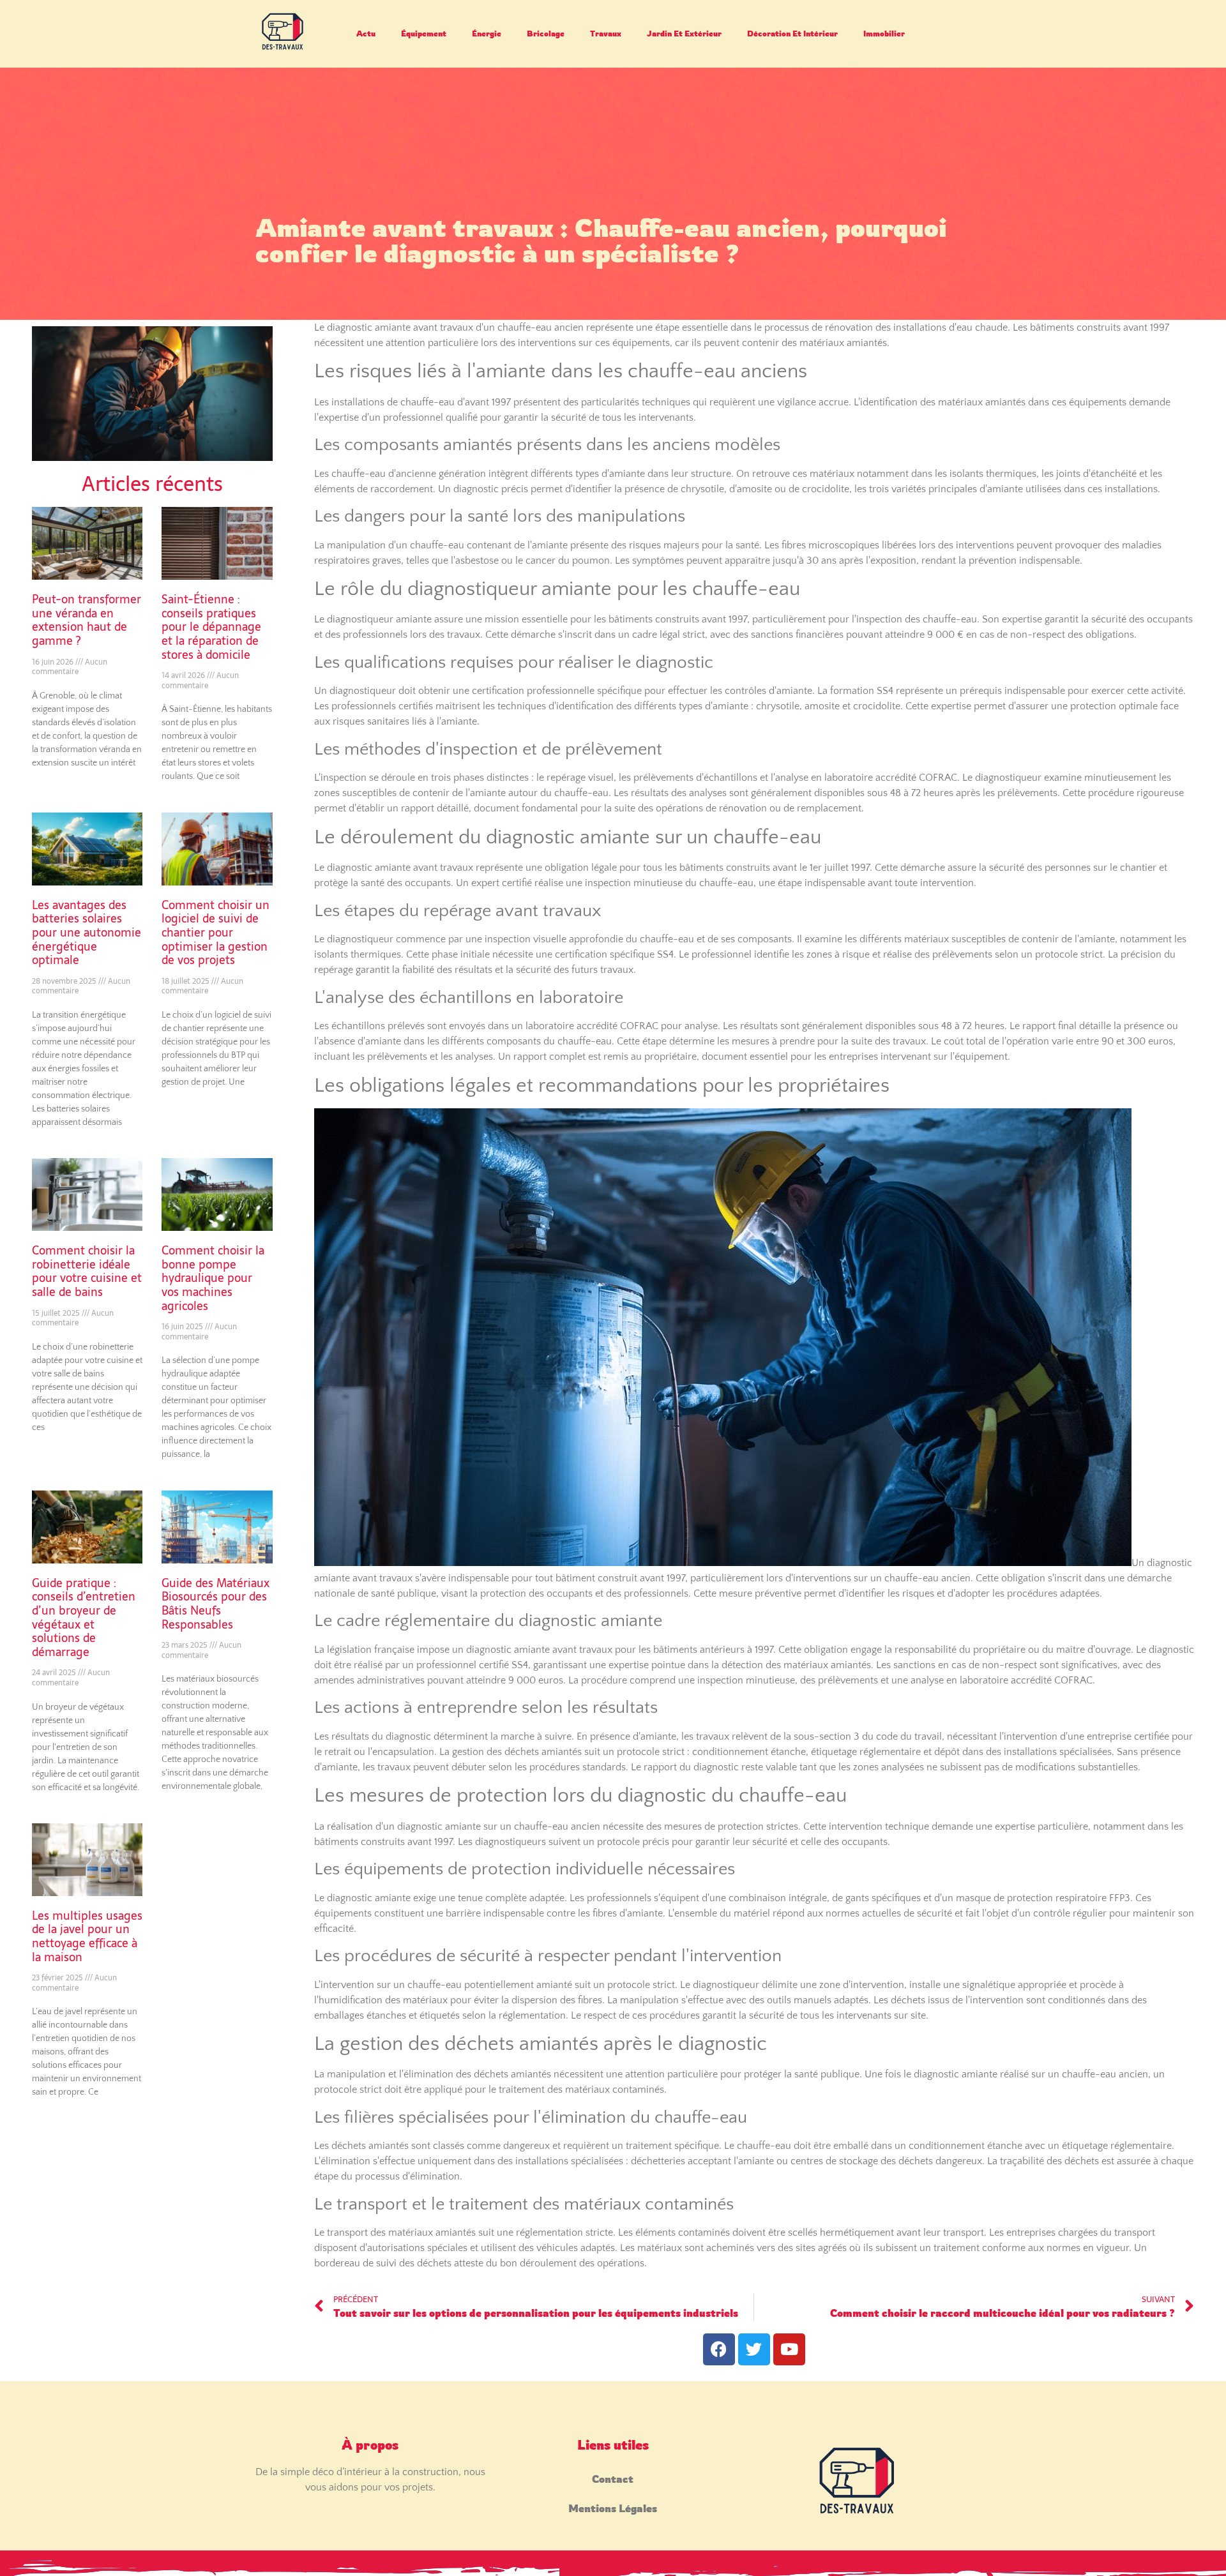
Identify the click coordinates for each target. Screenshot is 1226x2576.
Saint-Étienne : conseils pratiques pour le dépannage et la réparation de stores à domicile (211, 627)
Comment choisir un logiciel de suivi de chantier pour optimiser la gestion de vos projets (216, 932)
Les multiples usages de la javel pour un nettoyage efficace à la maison (87, 1936)
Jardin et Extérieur (684, 34)
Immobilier (884, 34)
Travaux (606, 34)
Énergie (487, 34)
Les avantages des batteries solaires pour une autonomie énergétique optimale (87, 932)
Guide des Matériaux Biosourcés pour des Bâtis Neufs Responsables (216, 1604)
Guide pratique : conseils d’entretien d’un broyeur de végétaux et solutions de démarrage (84, 1617)
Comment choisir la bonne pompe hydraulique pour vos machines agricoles (213, 1278)
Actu (366, 34)
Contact (613, 2479)
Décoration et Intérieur (792, 34)
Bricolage (546, 34)
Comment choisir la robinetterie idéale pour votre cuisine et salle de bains (87, 1271)
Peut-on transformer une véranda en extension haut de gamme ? (87, 620)
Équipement (424, 34)
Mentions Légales (613, 2508)
